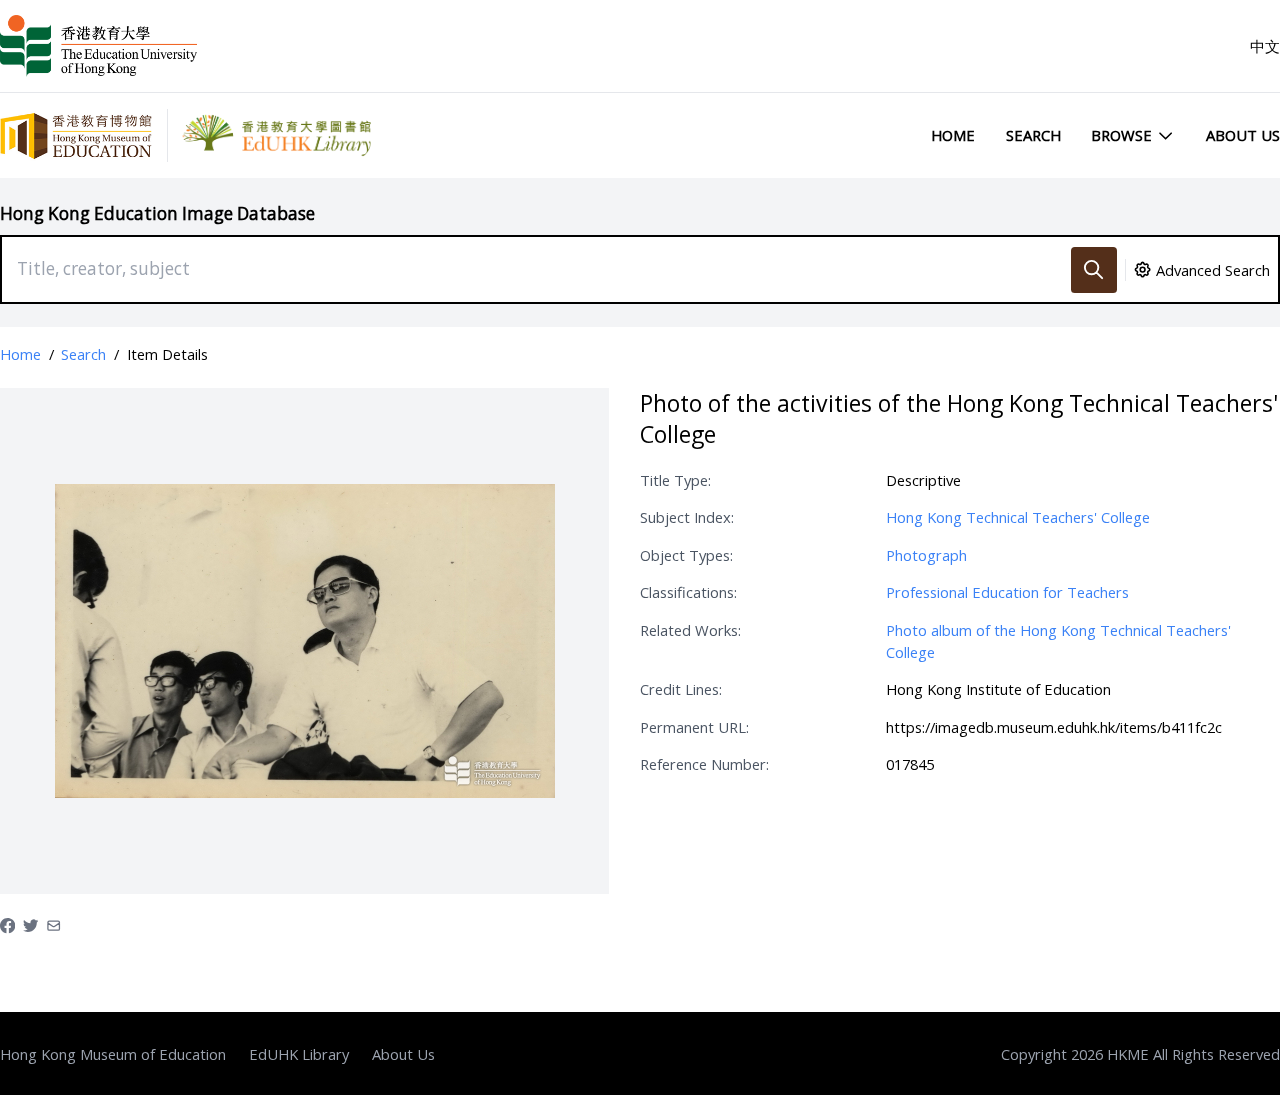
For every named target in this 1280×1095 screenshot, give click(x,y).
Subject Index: (687, 517)
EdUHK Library (299, 1054)
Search (1033, 135)
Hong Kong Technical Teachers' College (1018, 517)
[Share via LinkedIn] (53, 924)
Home (953, 135)
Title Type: (675, 480)
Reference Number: (704, 764)
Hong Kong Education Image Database (157, 213)
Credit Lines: (681, 689)
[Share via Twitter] (30, 924)
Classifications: (688, 592)
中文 (1265, 46)
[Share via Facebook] (7, 924)
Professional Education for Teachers (1007, 592)
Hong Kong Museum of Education (113, 1054)
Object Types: (686, 555)
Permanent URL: (694, 727)
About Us (1243, 135)
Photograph (926, 555)
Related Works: (690, 630)
